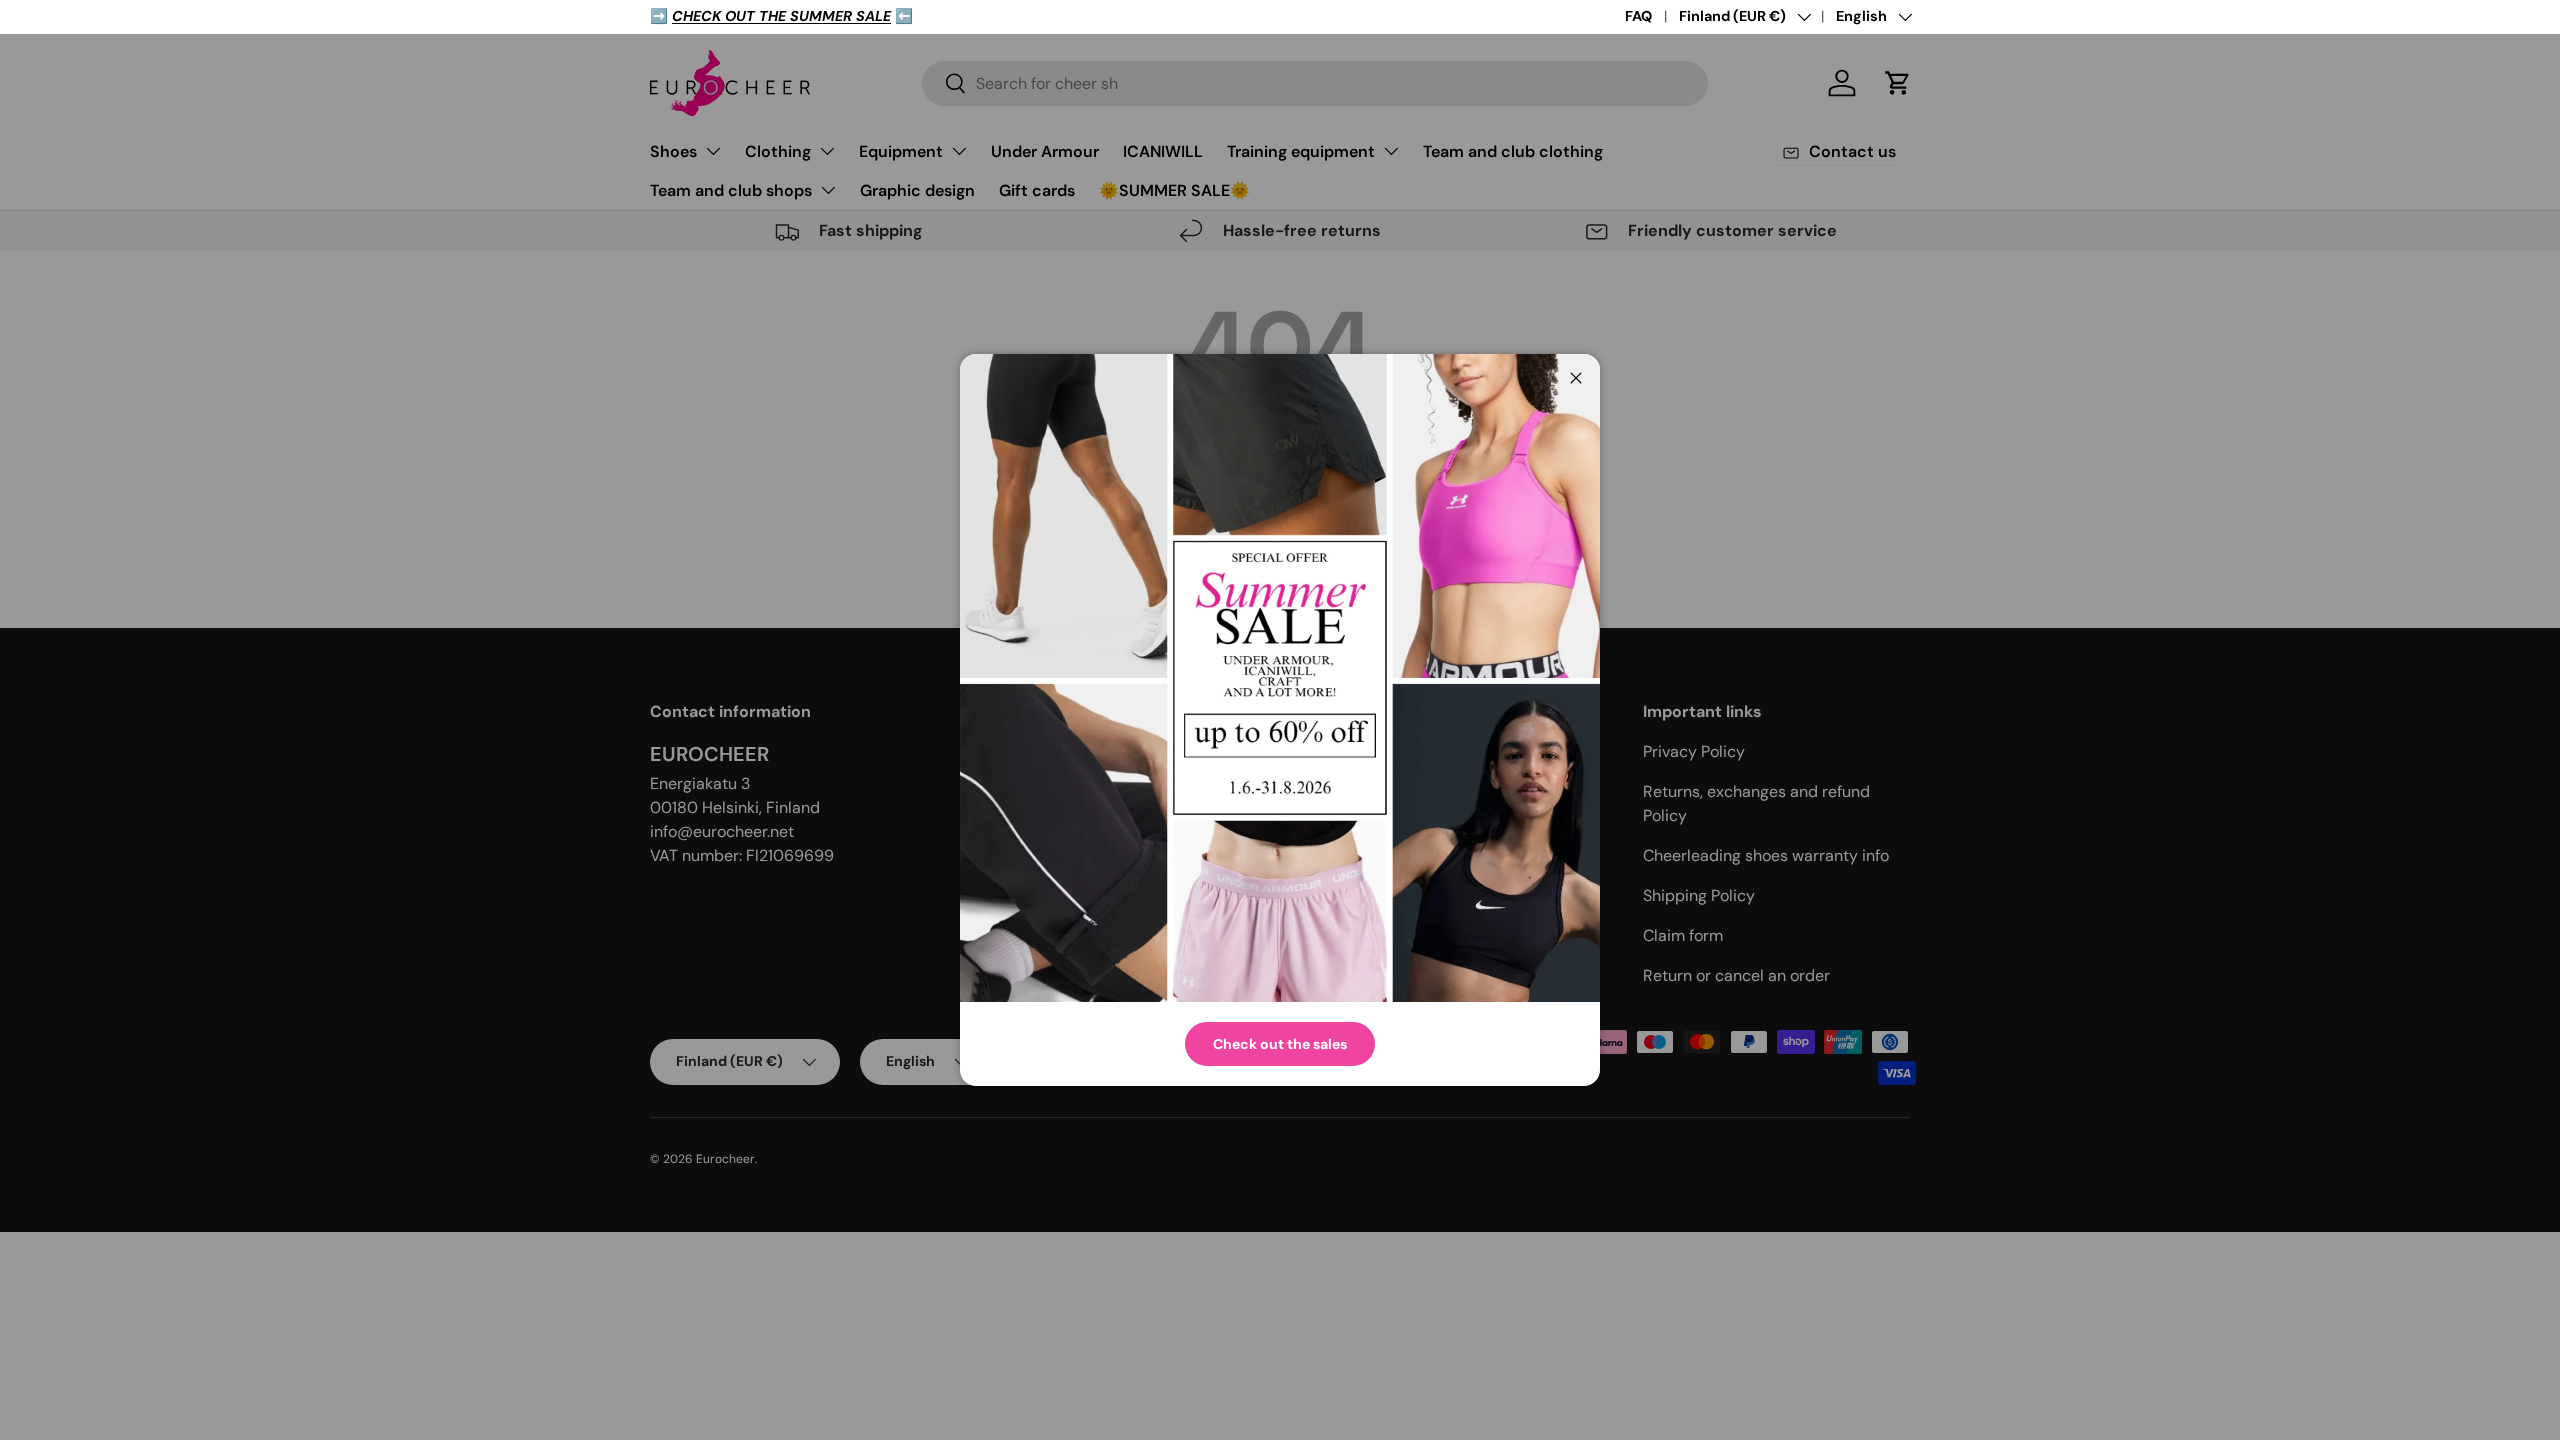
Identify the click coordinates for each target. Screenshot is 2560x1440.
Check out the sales (1280, 1044)
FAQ (1638, 16)
